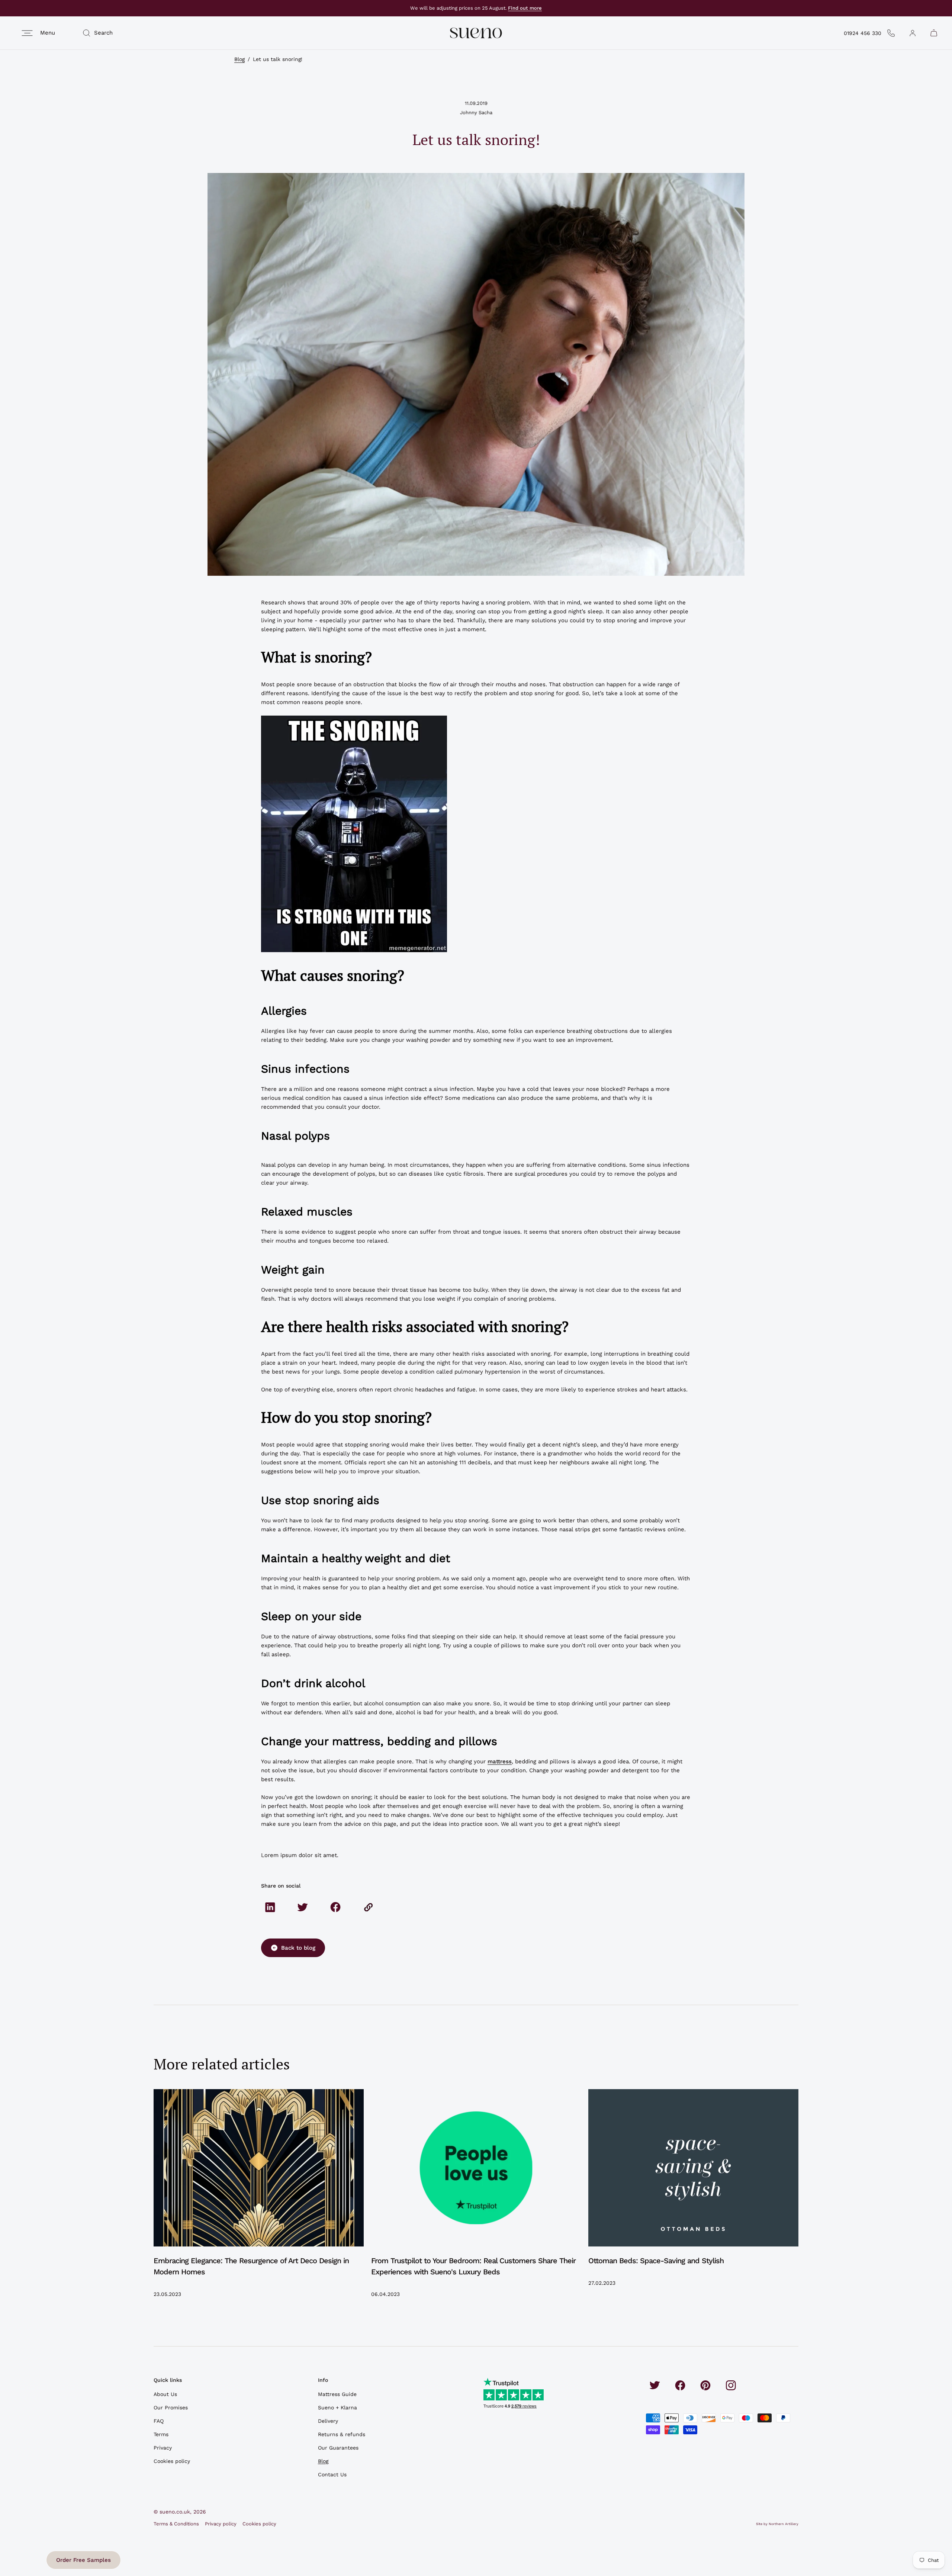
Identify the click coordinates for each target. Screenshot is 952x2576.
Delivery (328, 2421)
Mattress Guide (337, 2394)
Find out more (525, 8)
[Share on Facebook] (335, 1907)
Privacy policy (221, 2524)
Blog (239, 59)
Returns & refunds (342, 2434)
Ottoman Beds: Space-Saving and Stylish (656, 2261)
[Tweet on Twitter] (303, 1907)
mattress (500, 1761)
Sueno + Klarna (337, 2408)
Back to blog (298, 1948)
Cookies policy (172, 2461)
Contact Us (332, 2474)
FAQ (159, 2421)
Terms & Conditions (176, 2524)
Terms (161, 2434)
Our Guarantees (338, 2448)
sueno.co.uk (175, 2512)
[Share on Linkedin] (270, 1907)
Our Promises (171, 2408)
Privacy (163, 2448)
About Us (165, 2394)
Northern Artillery (784, 2524)
